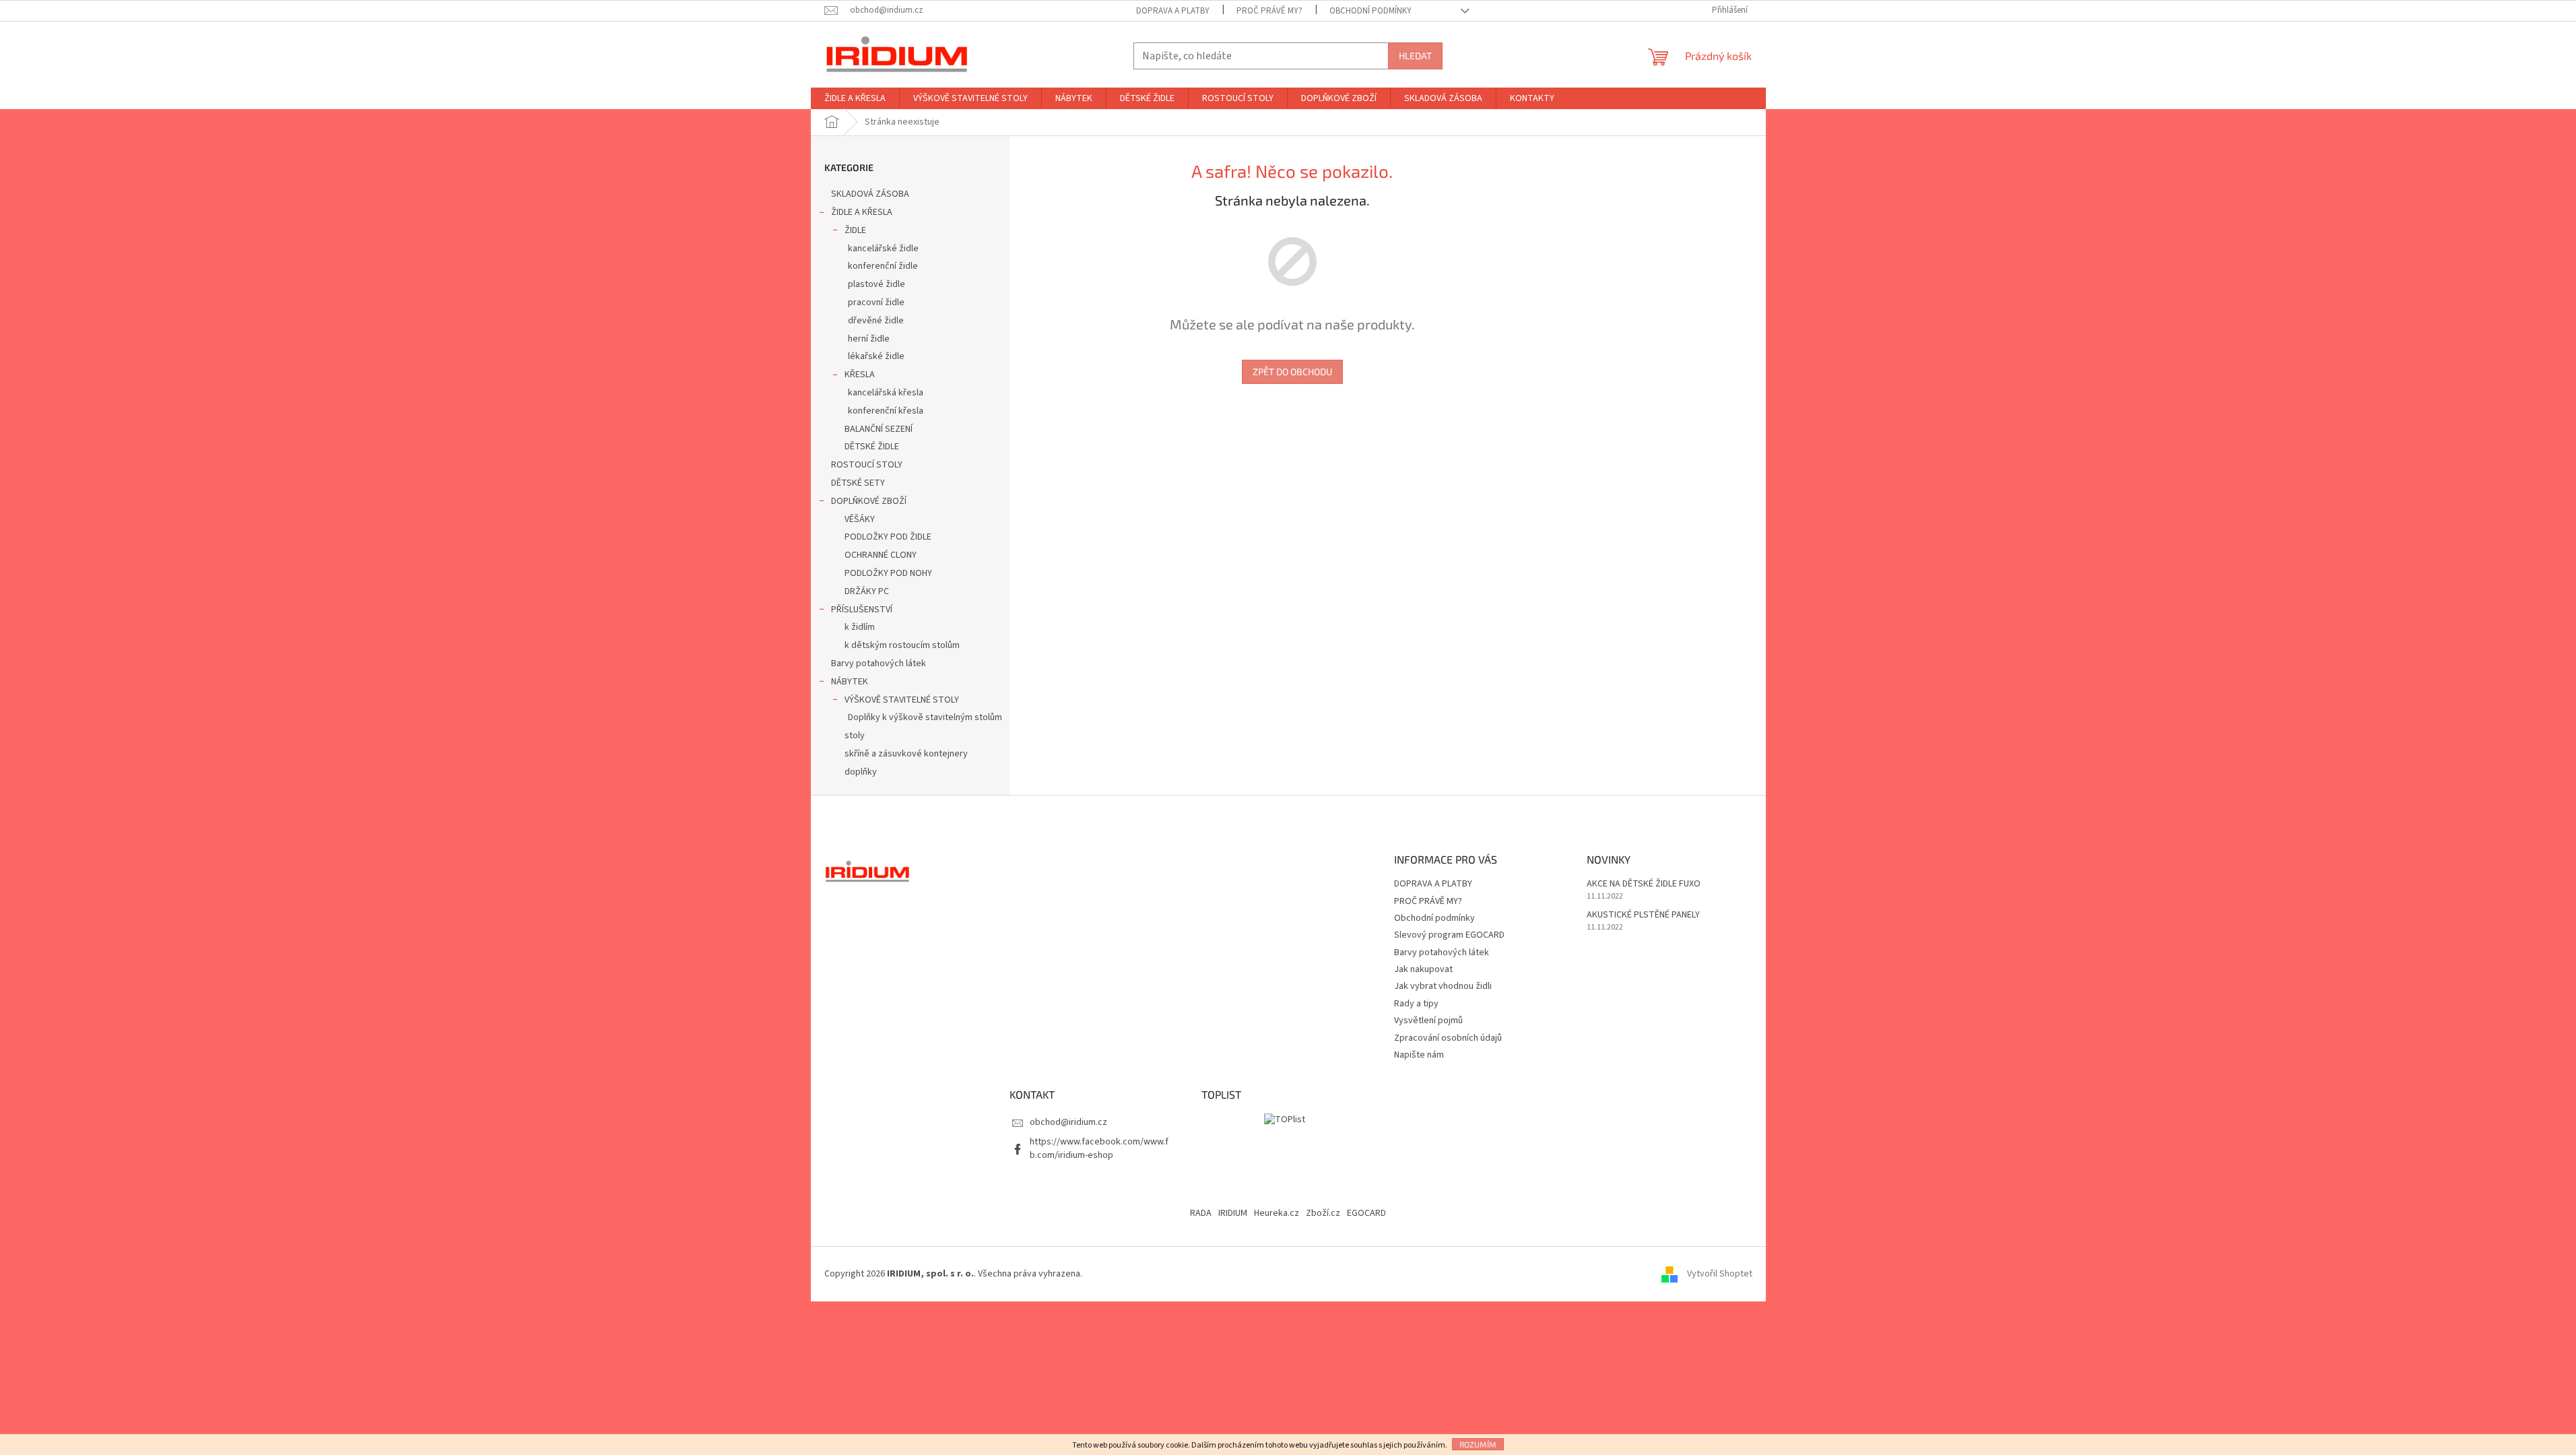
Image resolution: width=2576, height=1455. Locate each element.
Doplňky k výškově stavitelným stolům (925, 717)
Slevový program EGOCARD (1449, 935)
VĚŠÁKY (860, 519)
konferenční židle (883, 266)
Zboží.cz (1323, 1213)
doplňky (861, 772)
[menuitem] (855, 98)
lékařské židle (876, 356)
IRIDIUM (1233, 1213)
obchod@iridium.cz (1068, 1122)
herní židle (869, 339)
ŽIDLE (855, 230)
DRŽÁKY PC (867, 591)
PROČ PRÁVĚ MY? (1269, 11)
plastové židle (877, 284)
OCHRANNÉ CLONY (881, 555)
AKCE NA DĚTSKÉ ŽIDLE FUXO (1644, 884)
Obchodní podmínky (1370, 11)
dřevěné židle (876, 321)
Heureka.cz (1277, 1213)
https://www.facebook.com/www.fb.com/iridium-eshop (1099, 1148)
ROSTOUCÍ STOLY (867, 465)
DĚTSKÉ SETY (858, 483)
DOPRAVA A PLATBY (1173, 11)
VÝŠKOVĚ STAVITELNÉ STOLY (902, 700)
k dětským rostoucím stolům (902, 645)
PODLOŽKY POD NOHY (888, 573)
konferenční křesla (886, 411)
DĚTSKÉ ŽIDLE (872, 447)
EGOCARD (1366, 1213)
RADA (1201, 1213)
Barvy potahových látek (879, 664)
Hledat (1415, 56)
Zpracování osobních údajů (1448, 1038)
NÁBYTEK (850, 682)
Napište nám (1419, 1055)
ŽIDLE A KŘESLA (862, 212)
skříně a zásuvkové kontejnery (906, 754)
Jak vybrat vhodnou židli (1443, 986)
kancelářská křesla (886, 393)
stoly (855, 736)
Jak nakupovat (1423, 969)
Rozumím (1478, 1444)
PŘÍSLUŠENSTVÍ (862, 610)
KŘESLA (860, 375)
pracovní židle (876, 302)
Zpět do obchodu (1292, 371)
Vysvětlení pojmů (1428, 1021)
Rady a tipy (1416, 1004)
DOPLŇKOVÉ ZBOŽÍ (869, 501)
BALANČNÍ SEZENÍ (879, 429)
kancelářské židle (883, 249)
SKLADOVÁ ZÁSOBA (870, 194)
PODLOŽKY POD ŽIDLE (888, 537)
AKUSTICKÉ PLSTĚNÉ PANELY (1643, 915)
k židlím (860, 627)
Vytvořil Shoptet (1720, 1274)
